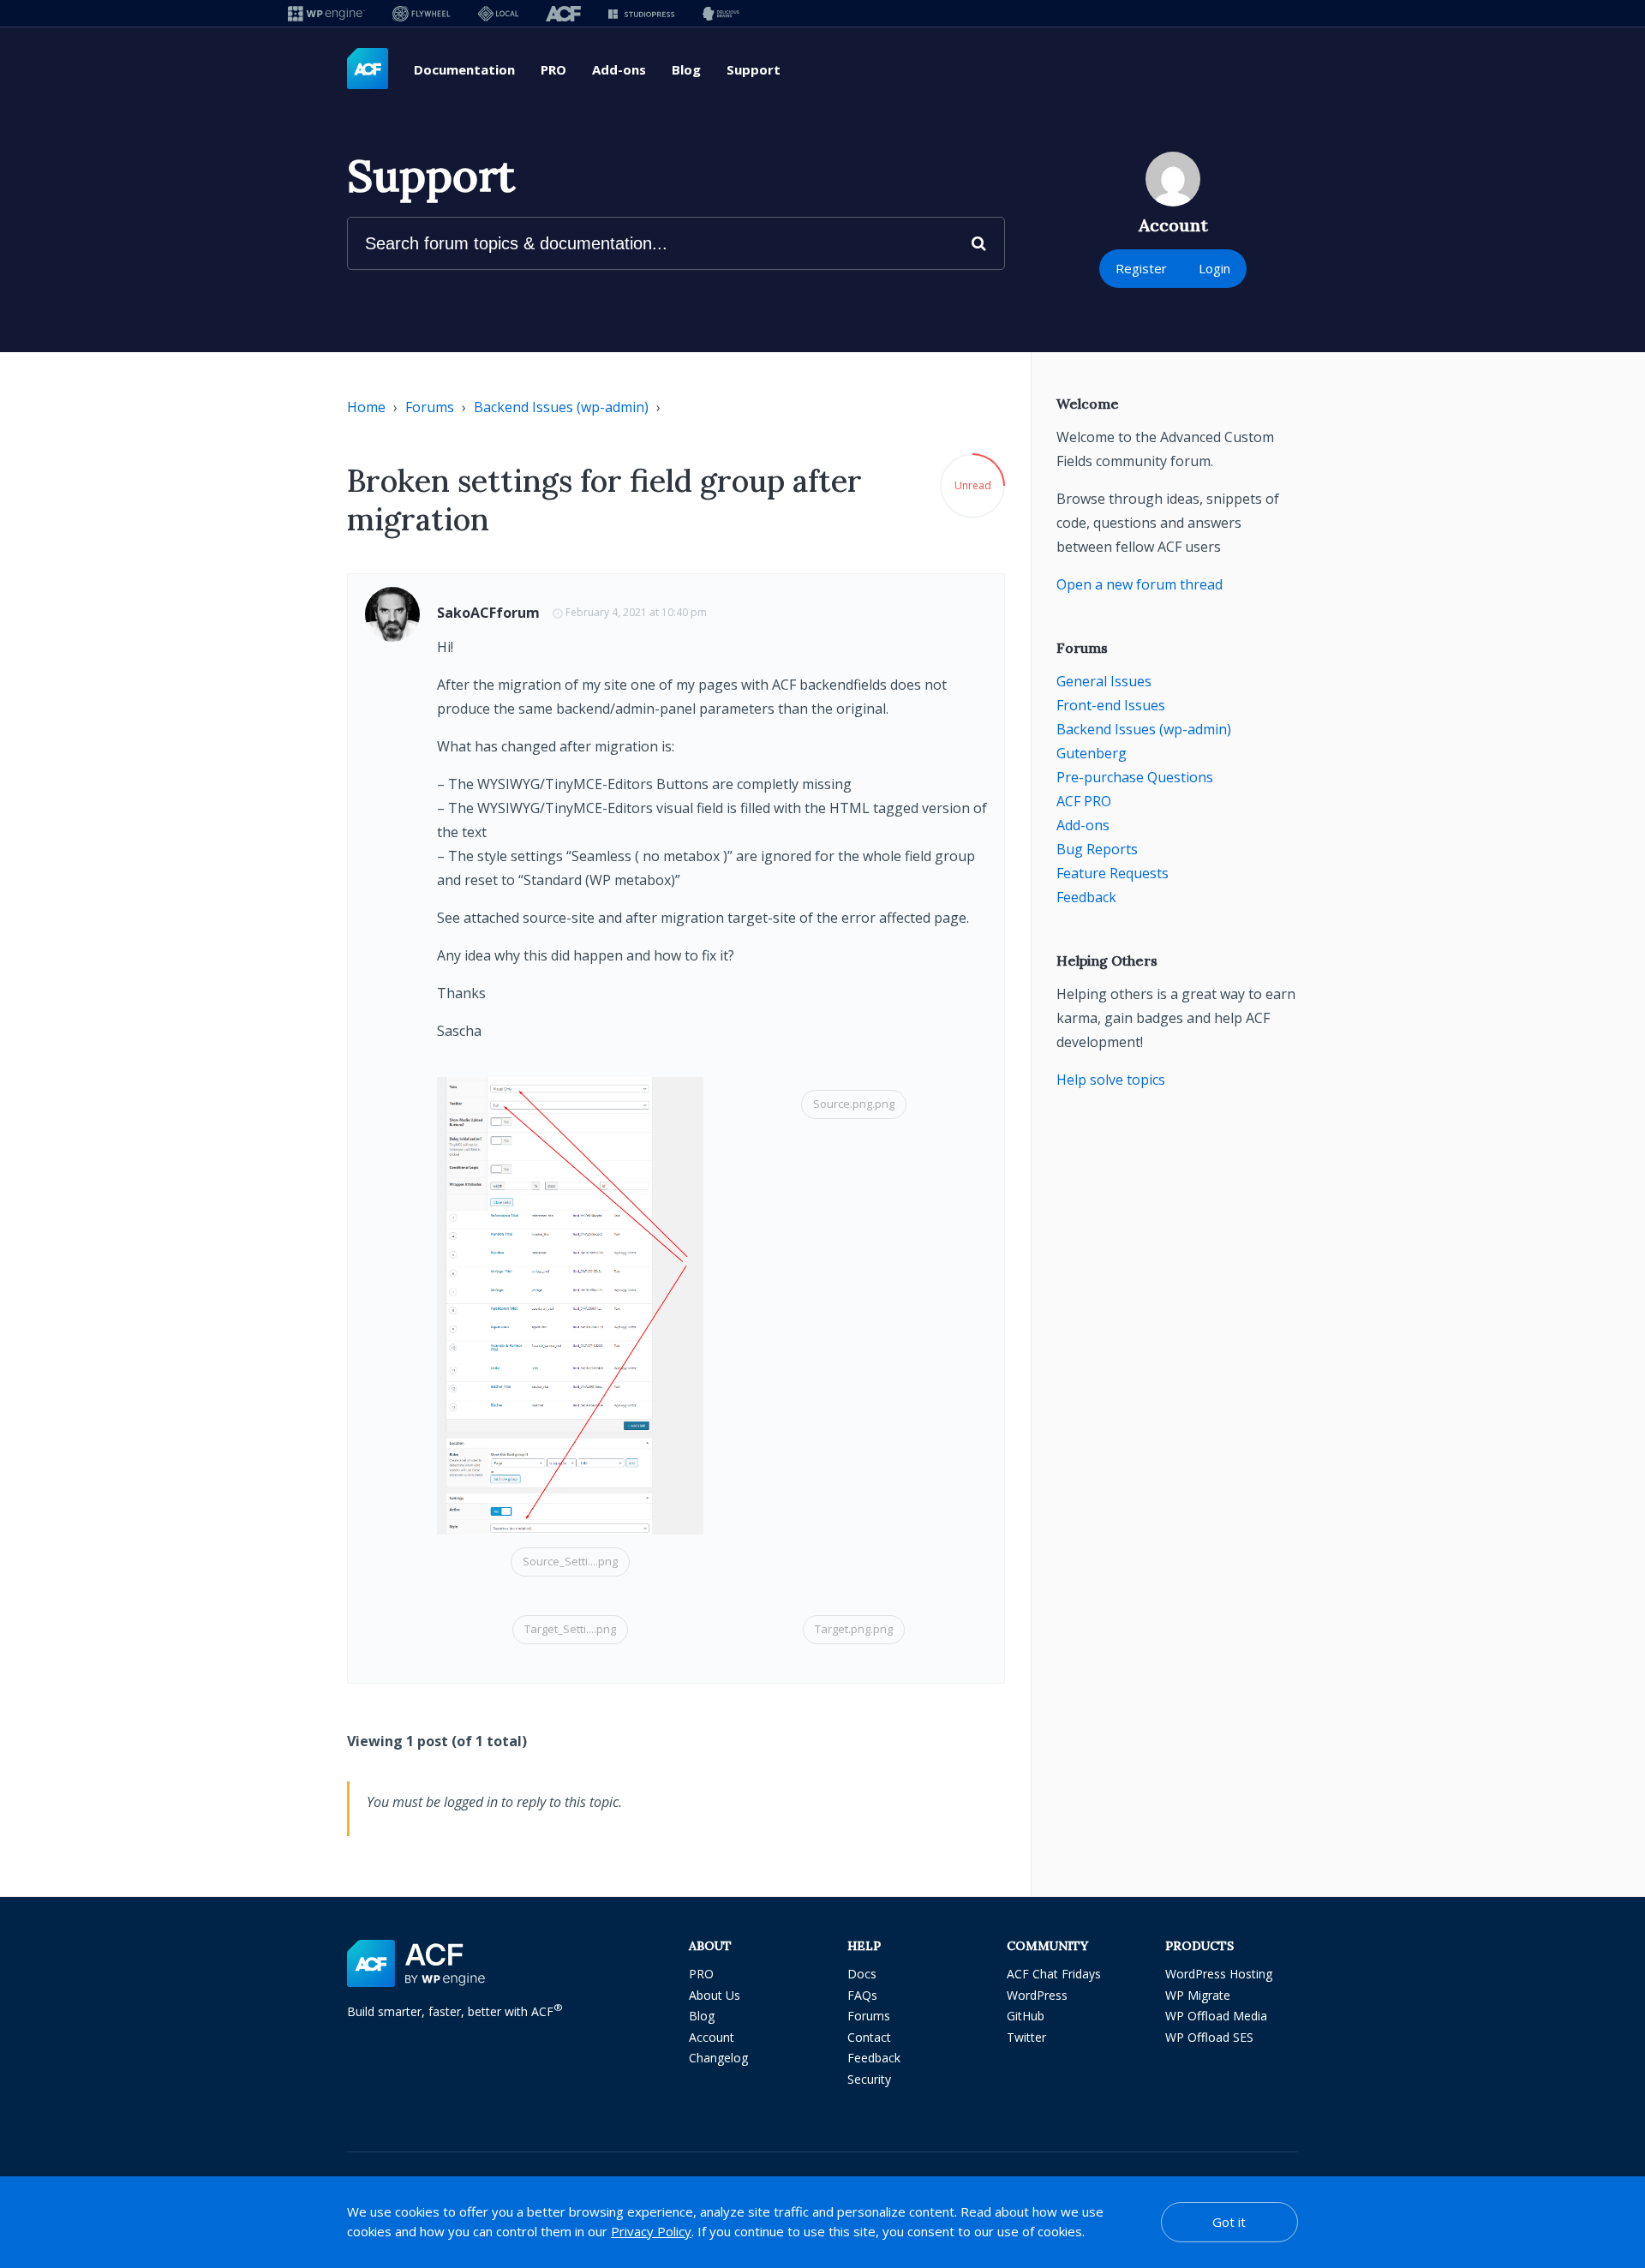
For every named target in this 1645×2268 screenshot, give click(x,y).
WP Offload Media (1216, 2016)
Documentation (464, 69)
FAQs (862, 1995)
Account (712, 2037)
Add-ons (619, 69)
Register (1141, 268)
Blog (686, 69)
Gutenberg (1092, 753)
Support (754, 69)
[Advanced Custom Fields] (368, 69)
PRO (553, 69)
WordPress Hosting (1219, 1974)
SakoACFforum (488, 613)
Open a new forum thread (1140, 584)
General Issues (1104, 681)
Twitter (1026, 2037)
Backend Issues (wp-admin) (561, 407)
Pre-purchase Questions (1135, 777)
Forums (430, 407)
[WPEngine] (326, 13)
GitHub (1026, 2016)
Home (366, 407)
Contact (869, 2037)
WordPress (1037, 1995)
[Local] (498, 13)
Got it (1229, 2222)
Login (1214, 268)
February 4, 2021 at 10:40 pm (636, 612)
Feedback (1086, 897)
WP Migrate (1198, 1995)
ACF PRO (1084, 801)
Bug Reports (1097, 849)
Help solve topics (1111, 1080)
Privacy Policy (651, 2231)
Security (869, 2079)
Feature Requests (1113, 873)
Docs (862, 1974)
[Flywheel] (422, 13)
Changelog (718, 2058)
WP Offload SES (1209, 2037)
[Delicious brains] (721, 13)
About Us (715, 1995)
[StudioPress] (641, 13)
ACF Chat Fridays (1054, 1974)
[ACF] (563, 13)
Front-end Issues (1111, 705)
